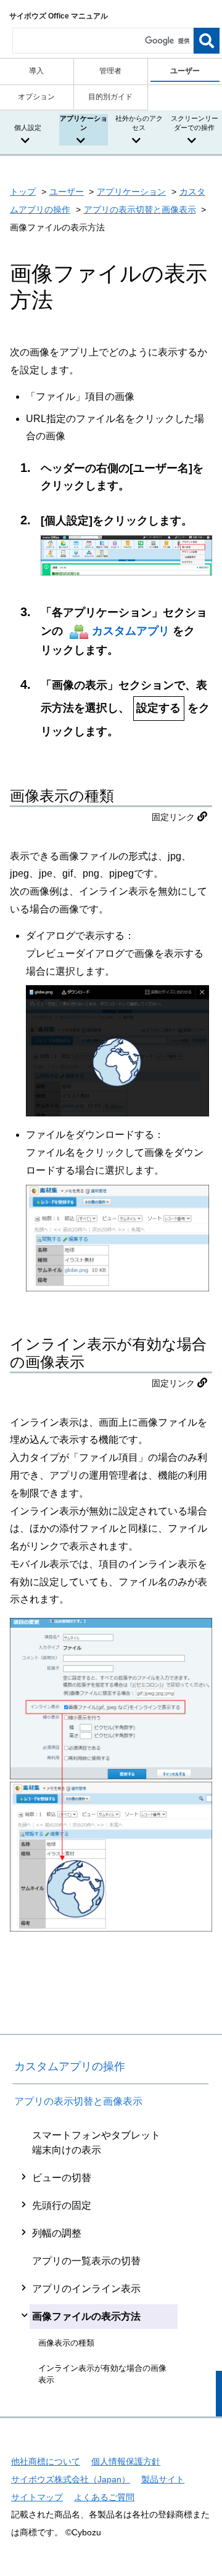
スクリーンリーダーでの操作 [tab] (195, 123)
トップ (23, 192)
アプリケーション (131, 192)
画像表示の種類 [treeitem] (66, 2343)
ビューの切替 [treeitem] (62, 2178)
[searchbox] (103, 41)
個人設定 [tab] (28, 128)
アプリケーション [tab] (84, 123)
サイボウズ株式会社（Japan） (71, 2479)
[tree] (110, 2257)
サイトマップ (37, 2497)
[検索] (207, 41)
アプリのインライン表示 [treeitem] (86, 2289)
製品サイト (163, 2479)
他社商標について (46, 2461)
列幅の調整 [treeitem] (57, 2233)
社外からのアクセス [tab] (139, 123)
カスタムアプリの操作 (70, 2066)
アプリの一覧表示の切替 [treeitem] (86, 2261)
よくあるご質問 (104, 2497)
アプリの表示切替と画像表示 (140, 209)
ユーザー (67, 192)
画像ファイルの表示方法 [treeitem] (86, 2316)
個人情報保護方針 (126, 2461)
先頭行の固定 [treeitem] (62, 2205)
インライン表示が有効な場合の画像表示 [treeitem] (102, 2374)
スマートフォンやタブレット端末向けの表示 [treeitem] (96, 2143)
